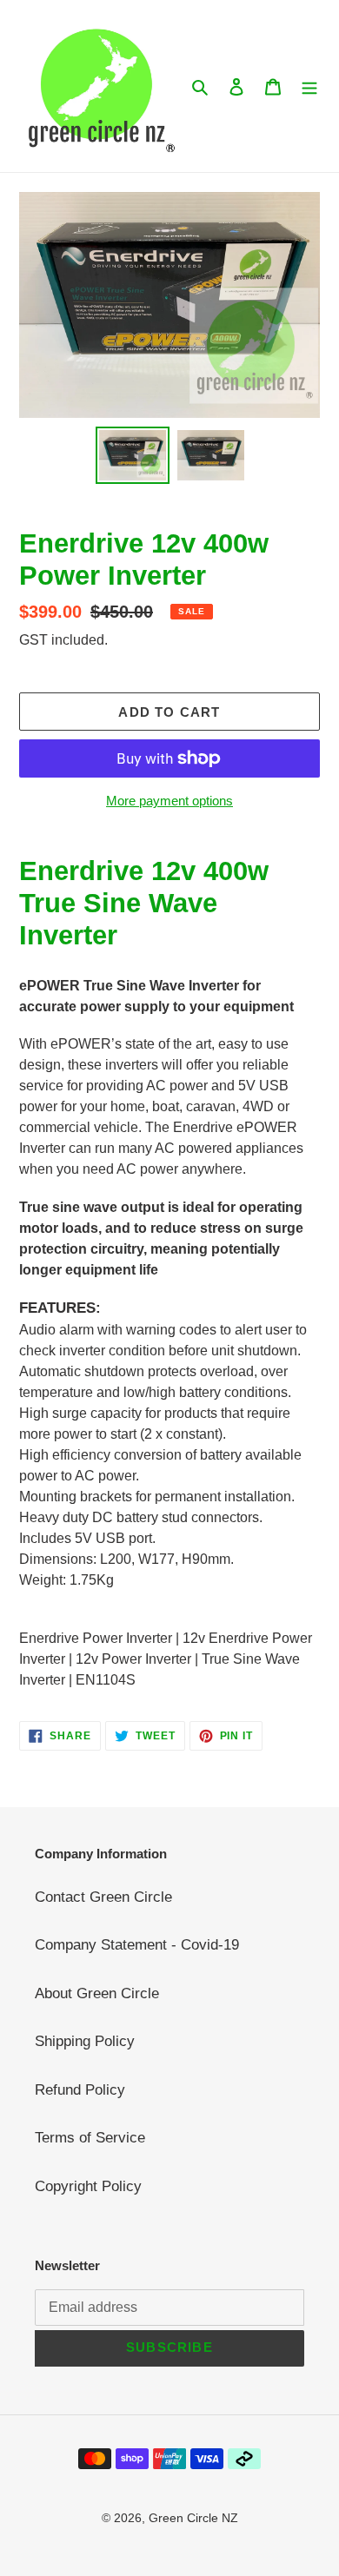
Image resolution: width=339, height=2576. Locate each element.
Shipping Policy (85, 2041)
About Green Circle (97, 1993)
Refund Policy (80, 2090)
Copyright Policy (88, 2186)
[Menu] (309, 86)
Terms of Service (90, 2138)
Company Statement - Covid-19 (137, 1945)
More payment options (169, 801)
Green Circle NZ (193, 2518)
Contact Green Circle (103, 1897)
